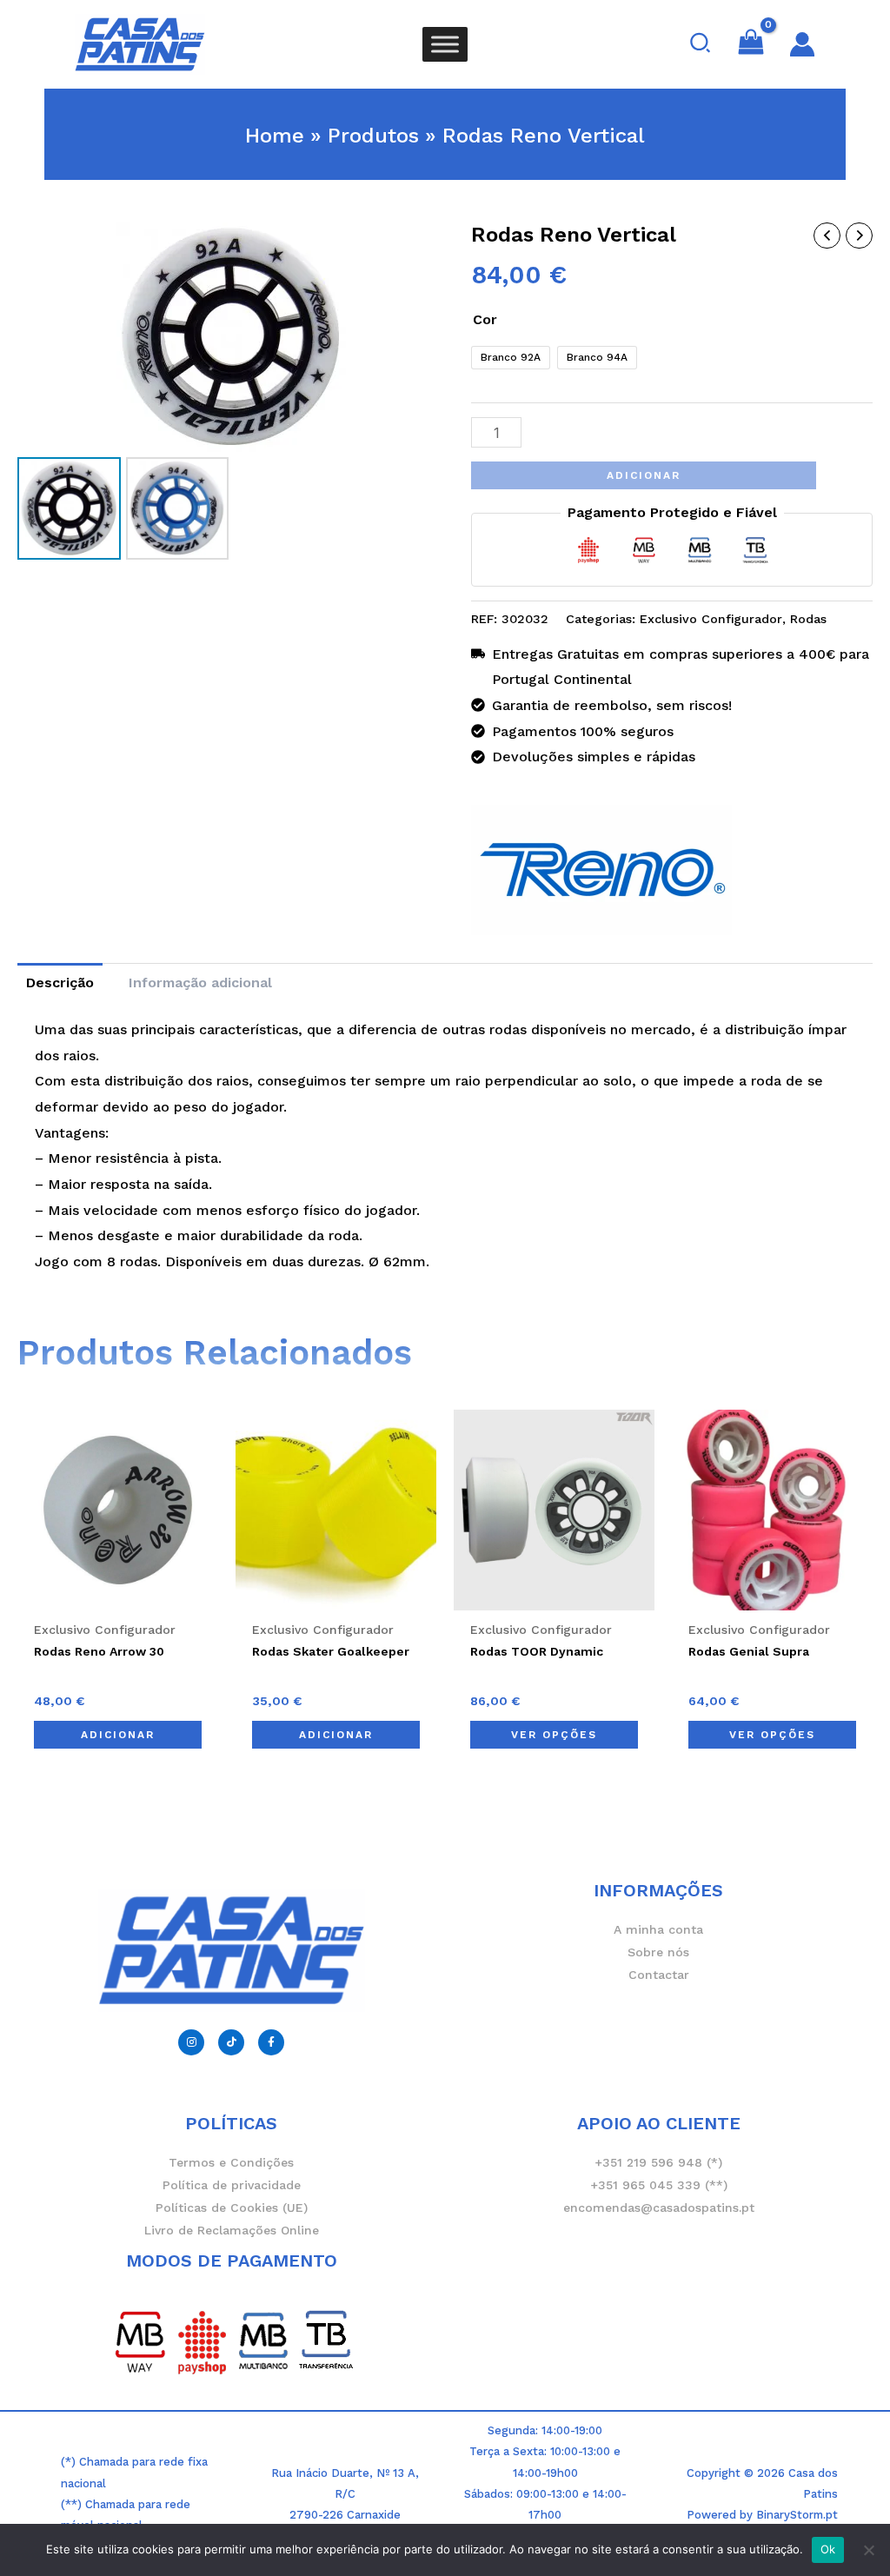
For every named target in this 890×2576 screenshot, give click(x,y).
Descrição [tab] (60, 983)
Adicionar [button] (118, 1735)
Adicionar (644, 475)
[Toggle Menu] (445, 44)
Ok (828, 2549)
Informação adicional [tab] (200, 983)
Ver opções (554, 1735)
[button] (701, 44)
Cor (485, 319)
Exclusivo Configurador (711, 619)
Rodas (808, 619)
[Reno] (601, 870)
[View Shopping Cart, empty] (751, 44)
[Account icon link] (802, 44)
